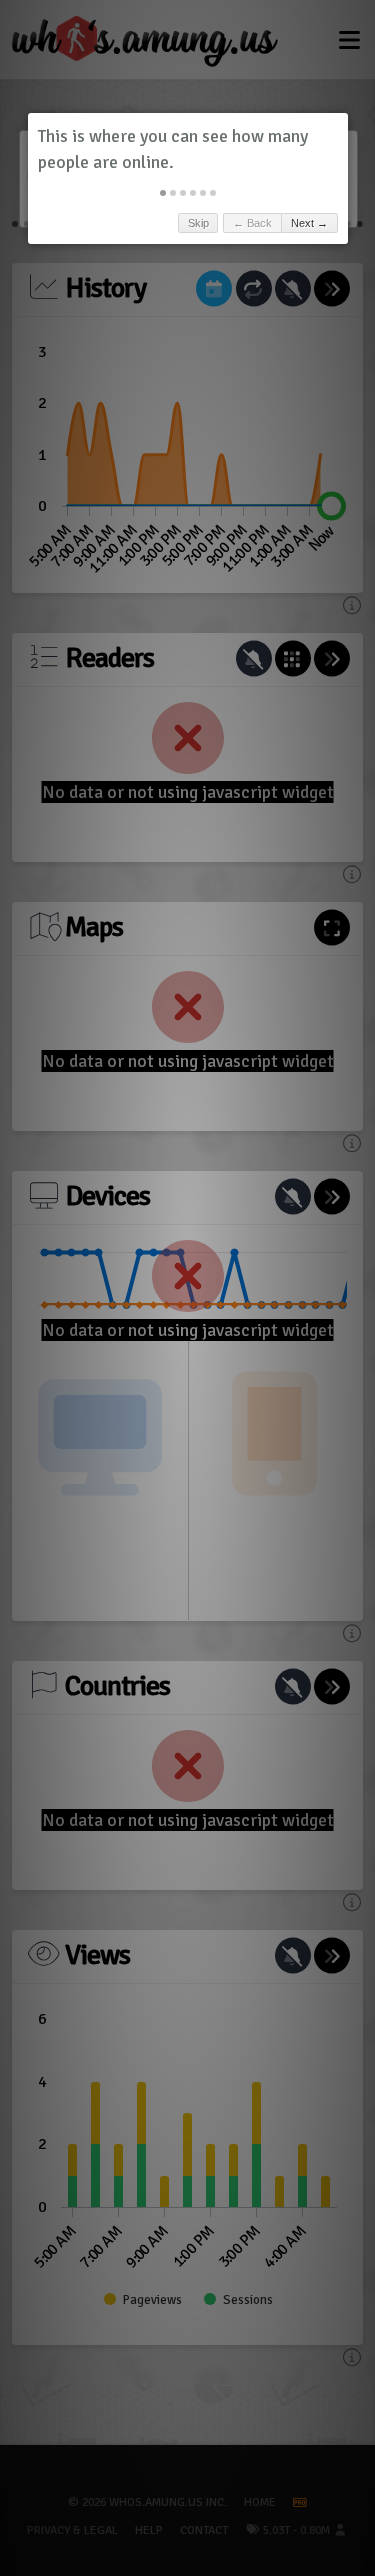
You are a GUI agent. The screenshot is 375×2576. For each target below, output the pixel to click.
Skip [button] (198, 223)
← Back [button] (252, 223)
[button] (163, 193)
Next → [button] (309, 223)
